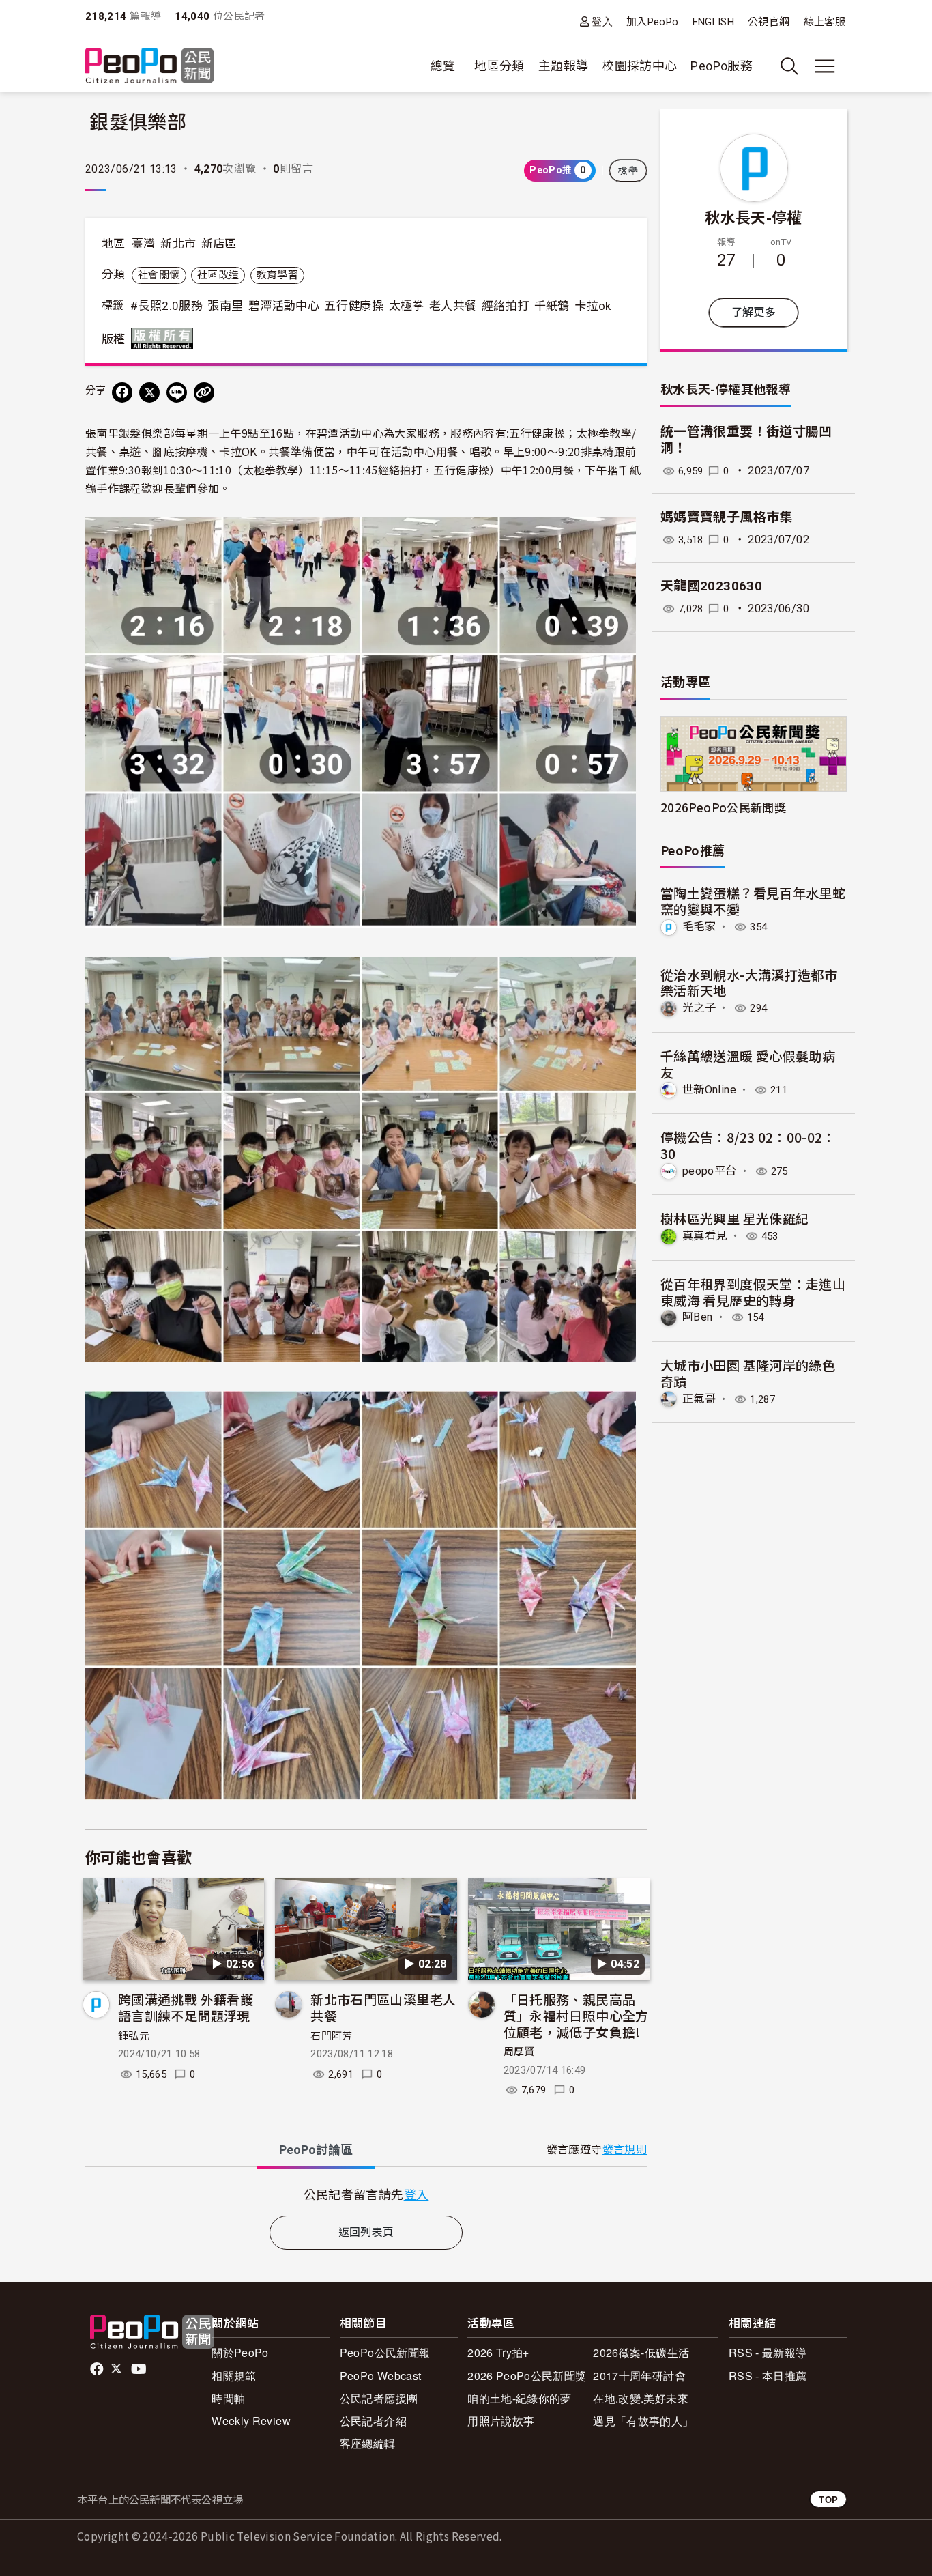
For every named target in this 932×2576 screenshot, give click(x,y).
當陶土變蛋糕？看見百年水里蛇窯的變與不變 (753, 901)
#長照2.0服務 (166, 306)
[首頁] (150, 67)
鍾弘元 (134, 2036)
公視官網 (769, 22)
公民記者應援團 (379, 2398)
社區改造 (218, 275)
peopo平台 (710, 1171)
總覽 (443, 66)
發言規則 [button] (625, 2150)
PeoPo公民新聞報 (385, 2352)
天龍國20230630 (711, 586)
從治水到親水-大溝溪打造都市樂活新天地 (749, 983)
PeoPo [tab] (316, 2150)
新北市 (178, 244)
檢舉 (628, 171)
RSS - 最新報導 (768, 2352)
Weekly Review (251, 2421)
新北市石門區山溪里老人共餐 (383, 2007)
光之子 (699, 1008)
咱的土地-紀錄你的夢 (520, 2398)
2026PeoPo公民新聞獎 (723, 807)
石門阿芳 (331, 2036)
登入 (602, 22)
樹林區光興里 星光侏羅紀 (734, 1218)
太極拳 (407, 306)
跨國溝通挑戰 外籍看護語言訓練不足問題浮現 (186, 2007)
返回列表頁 (366, 2232)
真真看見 (704, 1236)
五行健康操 (354, 306)
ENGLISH (714, 22)
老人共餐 (453, 306)
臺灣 (144, 244)
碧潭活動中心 (284, 306)
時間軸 (228, 2398)
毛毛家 (699, 927)
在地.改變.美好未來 (641, 2398)
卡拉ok (593, 306)
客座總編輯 (368, 2443)
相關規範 (234, 2376)
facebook (98, 2369)
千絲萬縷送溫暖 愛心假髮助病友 (748, 1064)
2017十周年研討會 (639, 2376)
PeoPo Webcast (381, 2376)
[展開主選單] (825, 66)
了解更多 (754, 312)
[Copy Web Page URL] (204, 392)
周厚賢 (519, 2052)
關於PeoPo (240, 2352)
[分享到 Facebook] (122, 392)
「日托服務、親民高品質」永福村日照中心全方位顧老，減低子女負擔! (576, 2015)
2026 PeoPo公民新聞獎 (527, 2376)
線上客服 (825, 22)
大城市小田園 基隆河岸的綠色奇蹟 (748, 1373)
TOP (828, 2499)
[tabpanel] (366, 2194)
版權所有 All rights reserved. (165, 339)
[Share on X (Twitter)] (149, 392)
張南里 (225, 306)
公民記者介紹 (373, 2421)
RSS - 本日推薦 (768, 2376)
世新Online (709, 1090)
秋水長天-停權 (754, 216)
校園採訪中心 (639, 66)
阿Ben (697, 1317)
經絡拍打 (505, 306)
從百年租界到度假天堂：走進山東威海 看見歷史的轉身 (753, 1292)
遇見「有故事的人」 (643, 2421)
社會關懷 (159, 275)
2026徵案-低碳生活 (641, 2352)
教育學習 (277, 275)
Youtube (140, 2369)
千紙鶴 (552, 306)
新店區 (219, 244)
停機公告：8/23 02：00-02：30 (748, 1145)
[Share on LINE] (177, 392)
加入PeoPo (653, 22)
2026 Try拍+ (498, 2352)
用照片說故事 (501, 2421)
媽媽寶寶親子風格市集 (727, 517)
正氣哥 (699, 1399)
